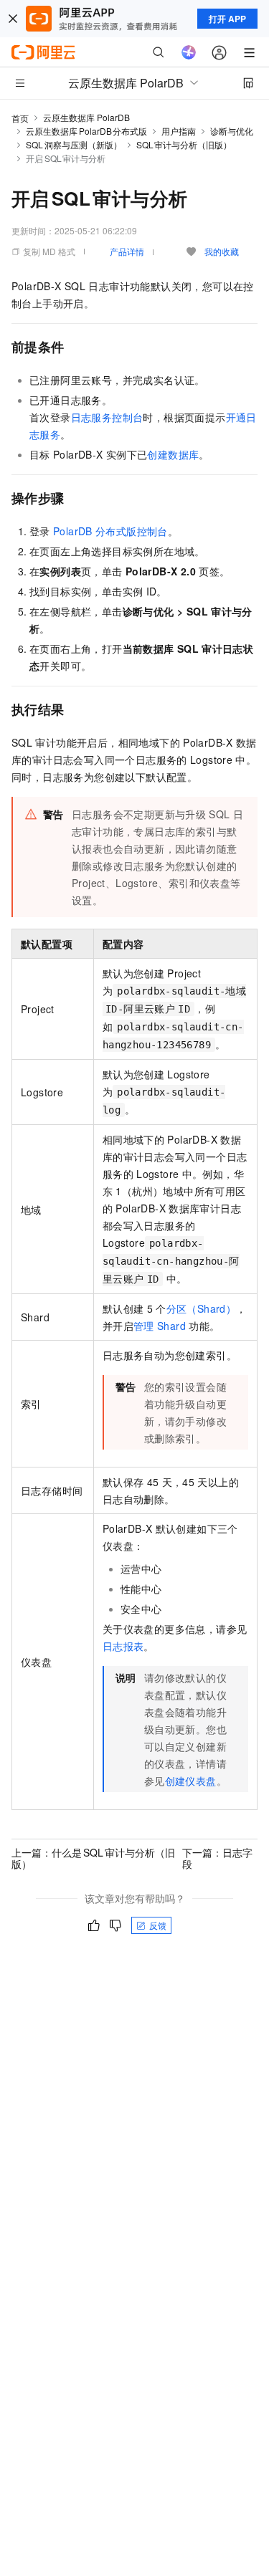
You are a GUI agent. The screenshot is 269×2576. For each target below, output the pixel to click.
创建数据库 (173, 454)
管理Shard (160, 1326)
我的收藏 (222, 251)
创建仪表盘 (191, 1781)
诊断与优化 (232, 131)
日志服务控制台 (107, 417)
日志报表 (123, 1646)
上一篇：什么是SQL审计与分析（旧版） (93, 1858)
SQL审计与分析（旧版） (184, 144)
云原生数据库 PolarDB (86, 117)
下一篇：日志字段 (217, 1858)
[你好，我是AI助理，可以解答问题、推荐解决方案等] (189, 52)
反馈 (158, 1925)
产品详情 (127, 251)
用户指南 (179, 131)
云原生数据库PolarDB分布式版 (86, 131)
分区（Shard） (202, 1308)
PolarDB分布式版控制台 (110, 531)
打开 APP (227, 19)
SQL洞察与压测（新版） (74, 144)
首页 (20, 118)
